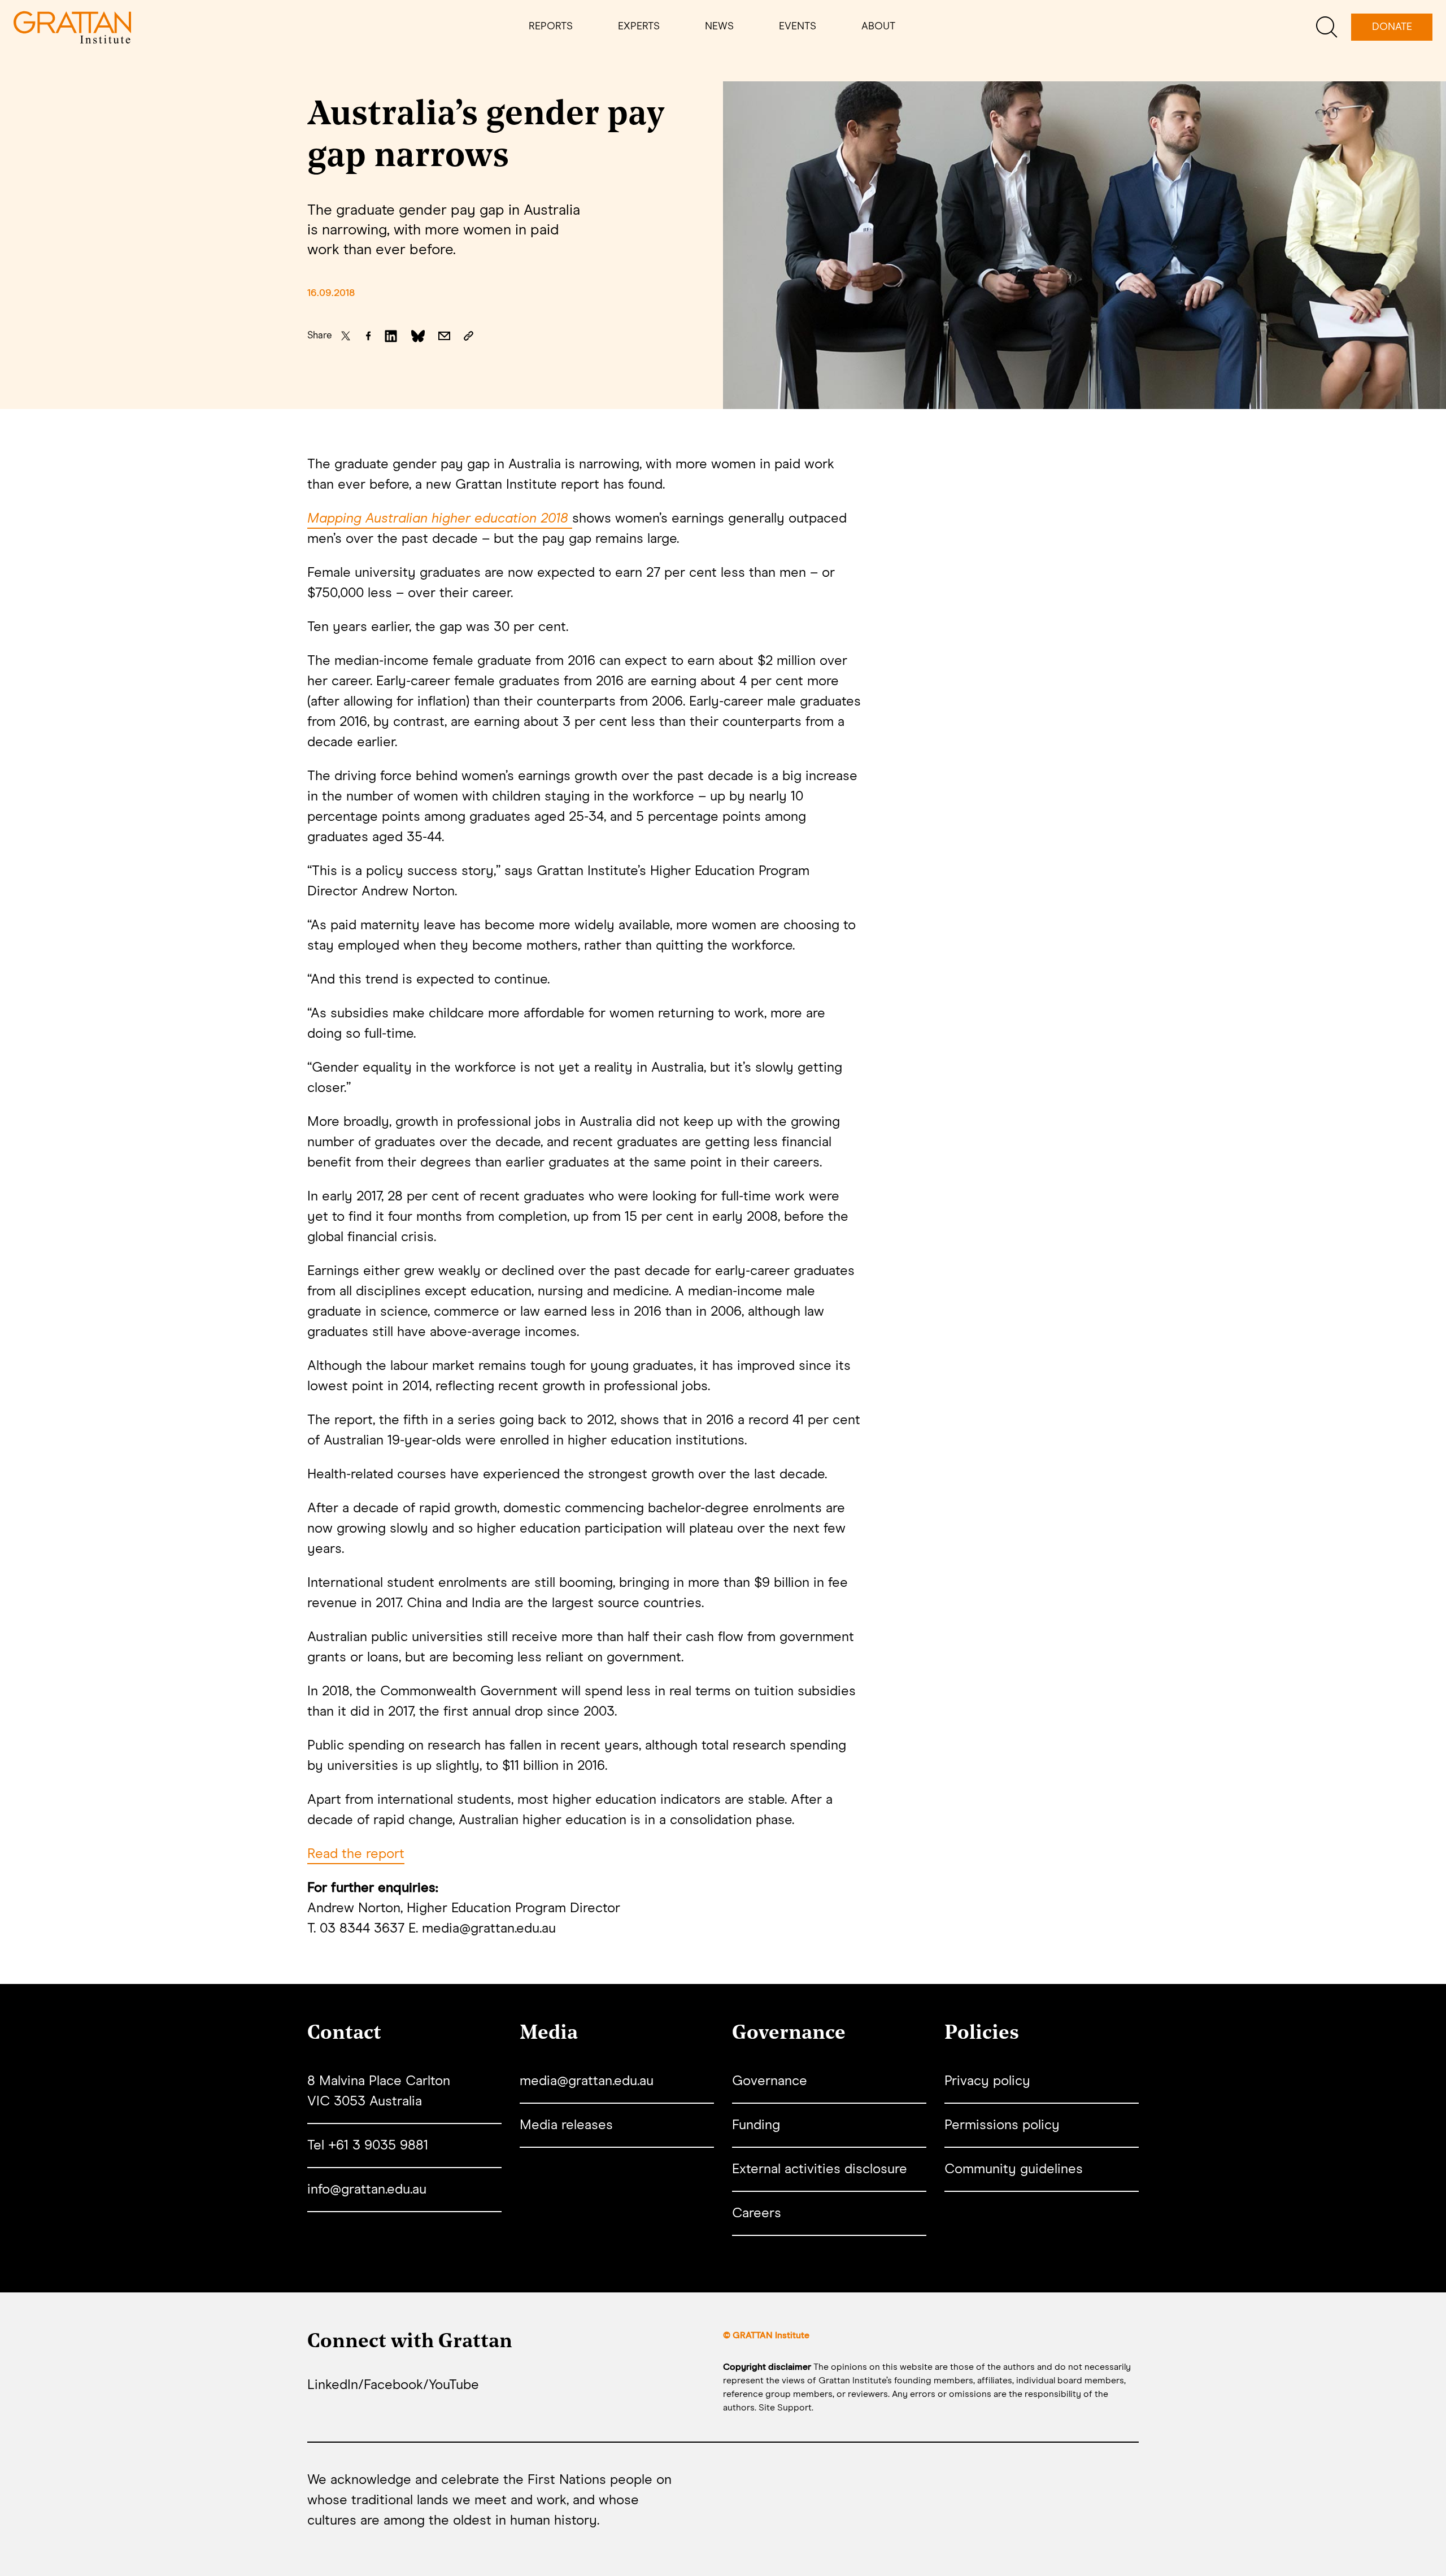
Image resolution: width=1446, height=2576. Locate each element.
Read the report (356, 1854)
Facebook (393, 2385)
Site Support (785, 2408)
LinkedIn (333, 2385)
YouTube (454, 2385)
